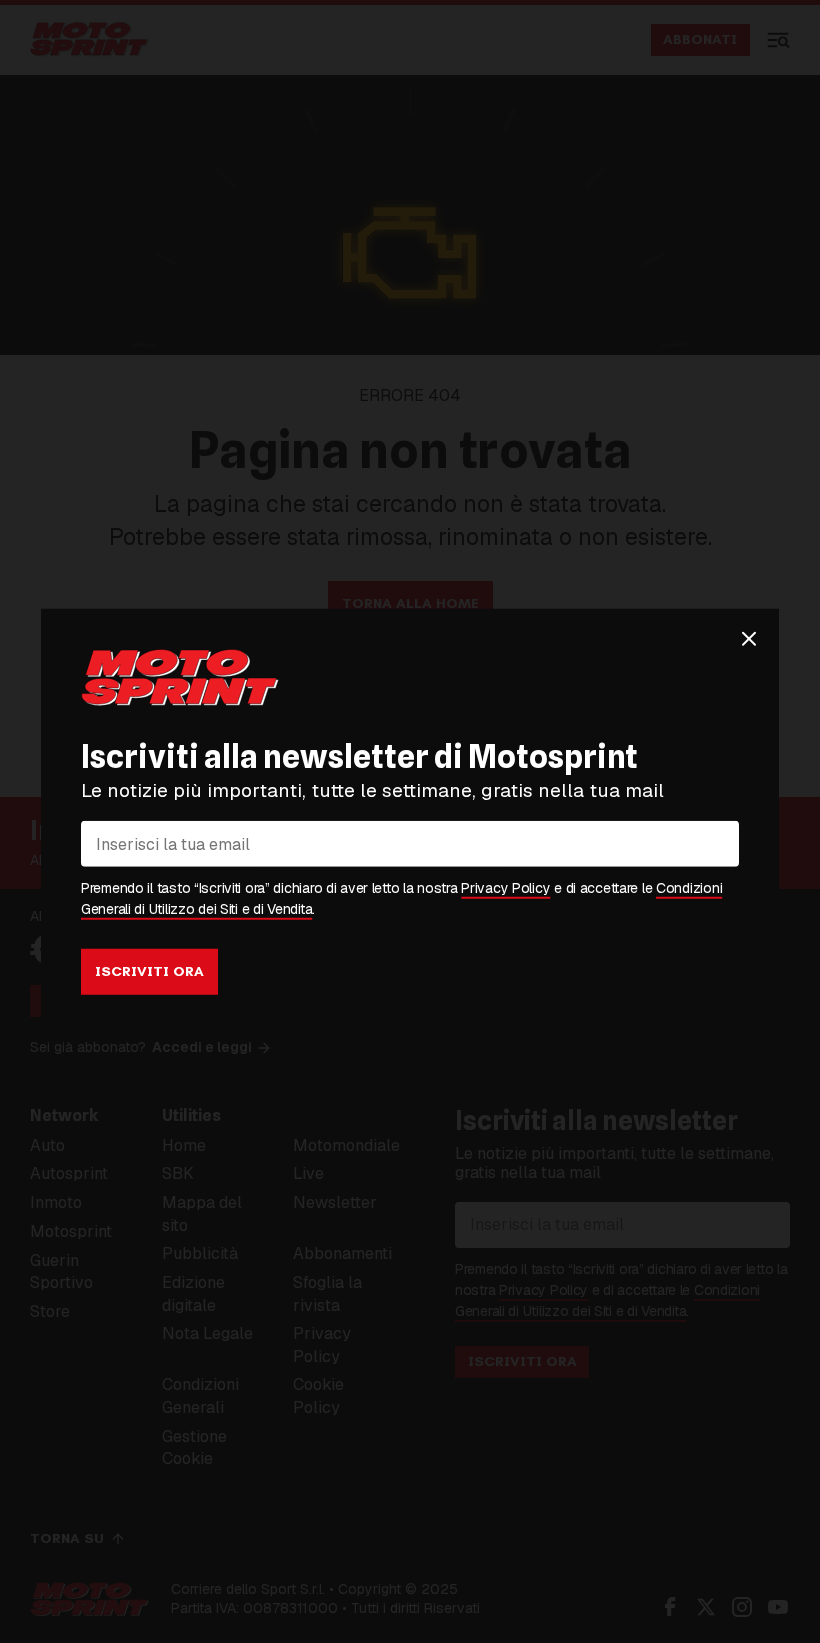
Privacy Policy (505, 888)
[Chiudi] (749, 638)
